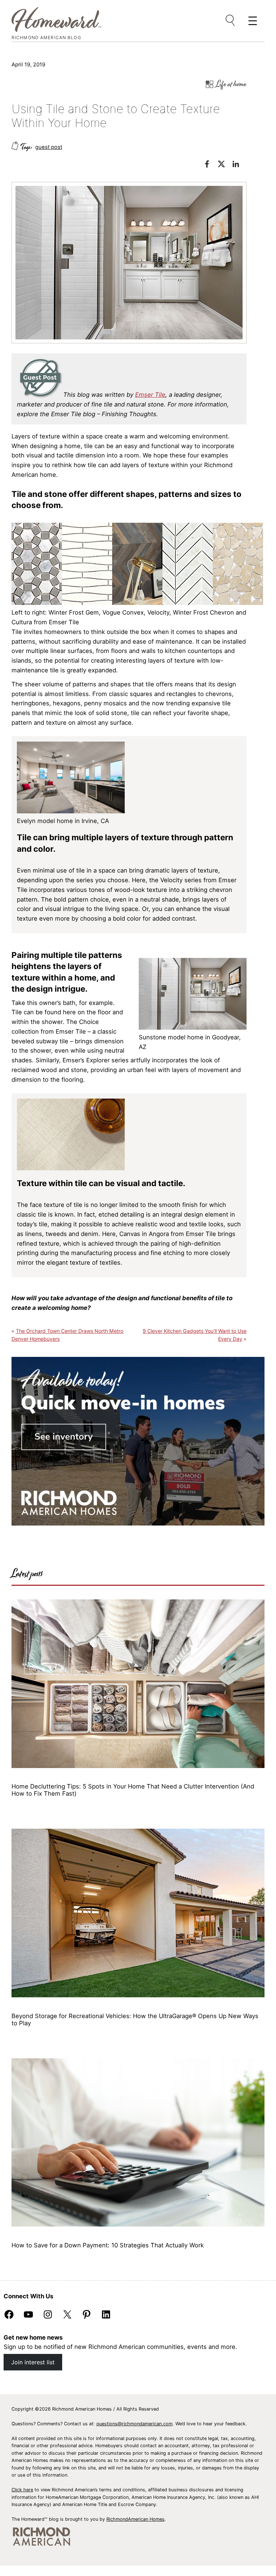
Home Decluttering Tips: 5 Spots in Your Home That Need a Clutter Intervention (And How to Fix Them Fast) (133, 1790)
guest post (49, 147)
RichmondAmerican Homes (135, 2519)
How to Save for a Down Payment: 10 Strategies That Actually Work (108, 2245)
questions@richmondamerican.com (134, 2424)
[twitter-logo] (225, 165)
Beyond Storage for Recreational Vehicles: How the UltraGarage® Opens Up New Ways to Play (135, 2020)
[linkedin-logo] (239, 165)
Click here (22, 2490)
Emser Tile (150, 395)
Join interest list (33, 2362)
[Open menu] (231, 21)
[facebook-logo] (211, 165)
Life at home (231, 84)
